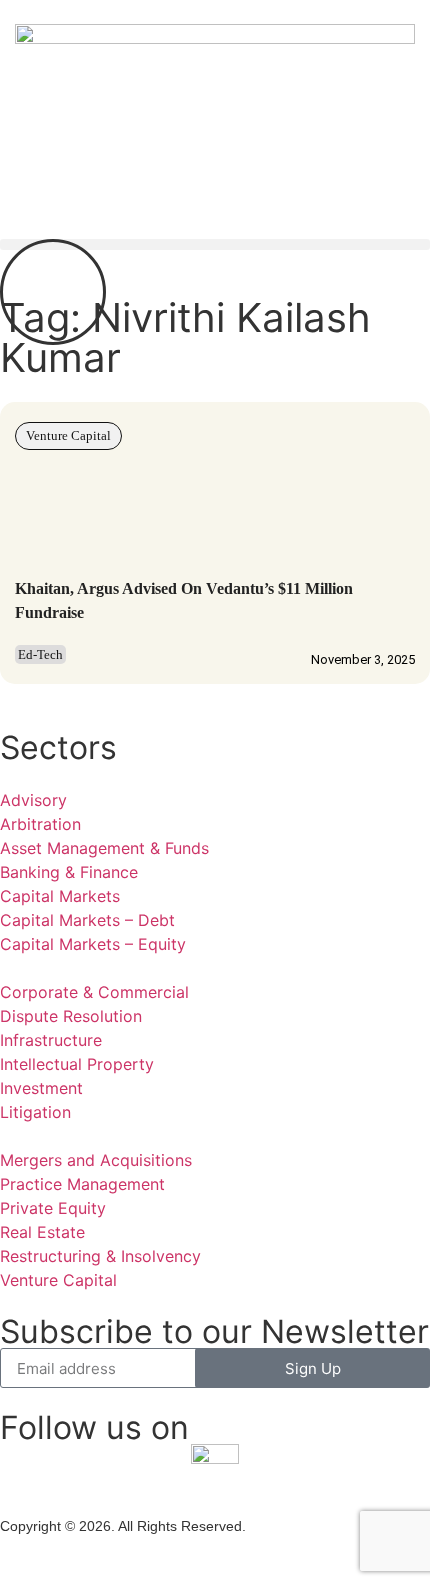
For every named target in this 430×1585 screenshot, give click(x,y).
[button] (215, 244)
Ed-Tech (40, 654)
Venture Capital (68, 435)
